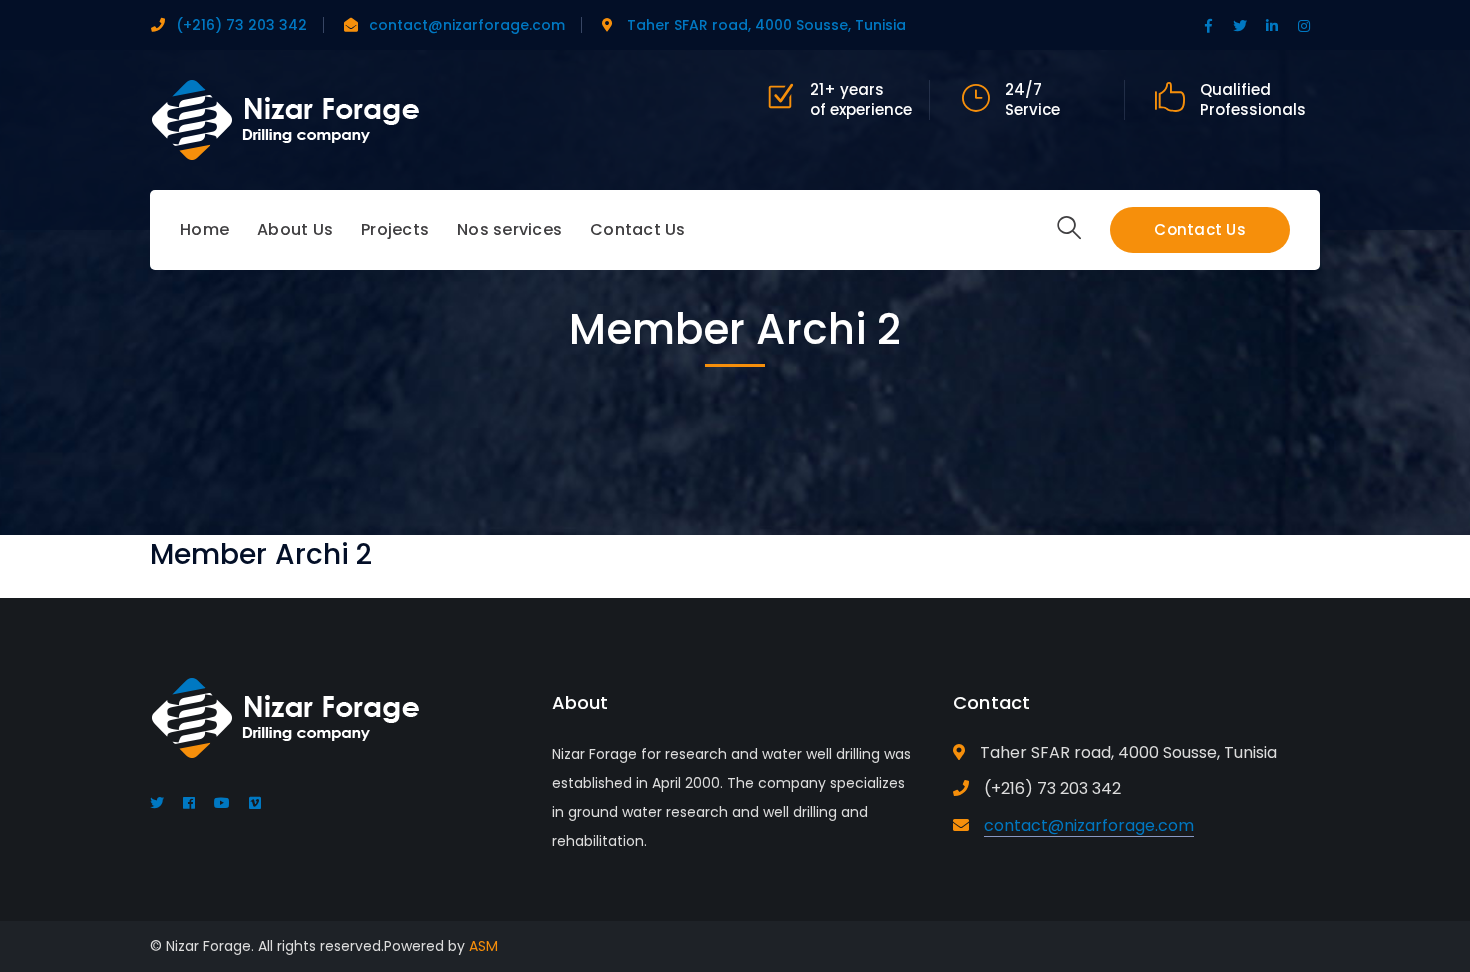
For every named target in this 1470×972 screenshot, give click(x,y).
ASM (483, 946)
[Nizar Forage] (285, 118)
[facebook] (189, 803)
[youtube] (222, 803)
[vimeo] (255, 803)
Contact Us (1200, 229)
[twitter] (157, 803)
